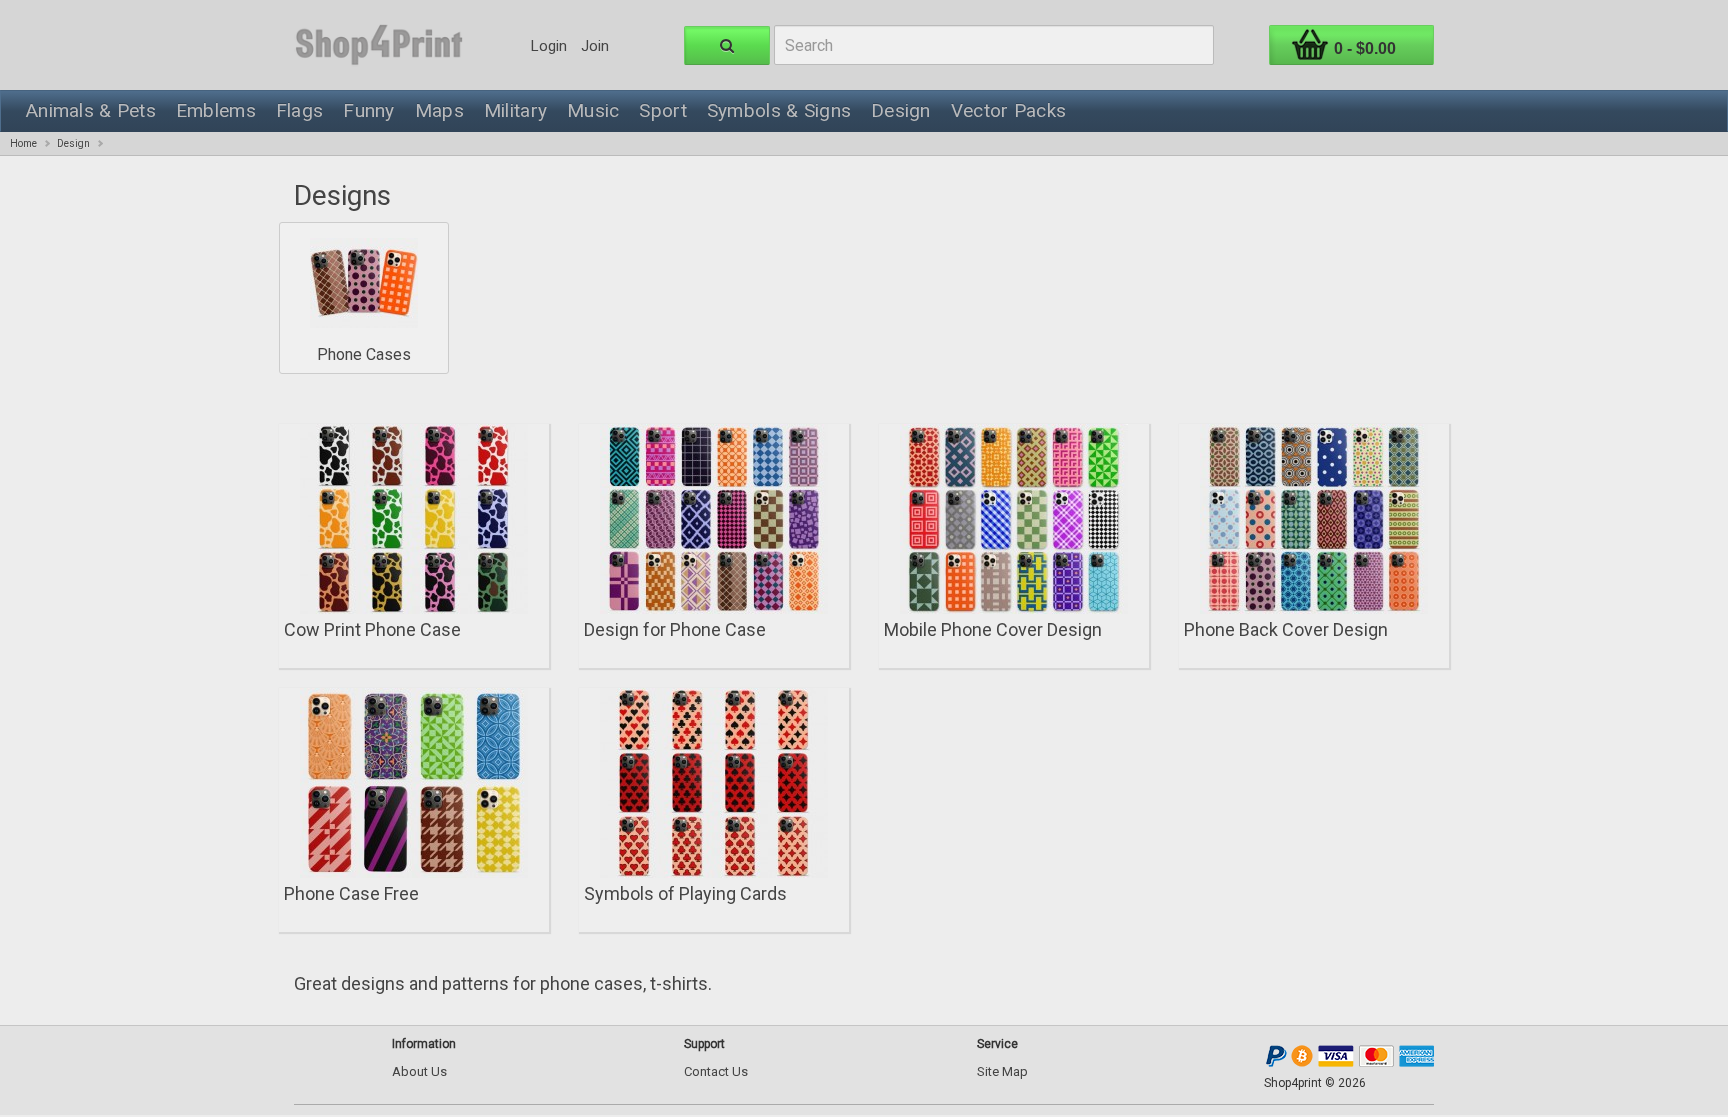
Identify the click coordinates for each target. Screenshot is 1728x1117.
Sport (662, 110)
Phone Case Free (351, 893)
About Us (419, 1071)
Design (901, 110)
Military (515, 110)
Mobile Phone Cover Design (993, 629)
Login (549, 46)
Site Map (1002, 1071)
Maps (439, 110)
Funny (368, 110)
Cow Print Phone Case (372, 629)
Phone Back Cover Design (1286, 629)
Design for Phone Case (675, 629)
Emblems (216, 110)
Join (595, 46)
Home (23, 143)
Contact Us (716, 1071)
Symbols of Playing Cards (685, 893)
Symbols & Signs (779, 110)
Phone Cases (364, 354)
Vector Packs (1008, 110)
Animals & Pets (91, 110)
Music (593, 110)
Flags (299, 110)
